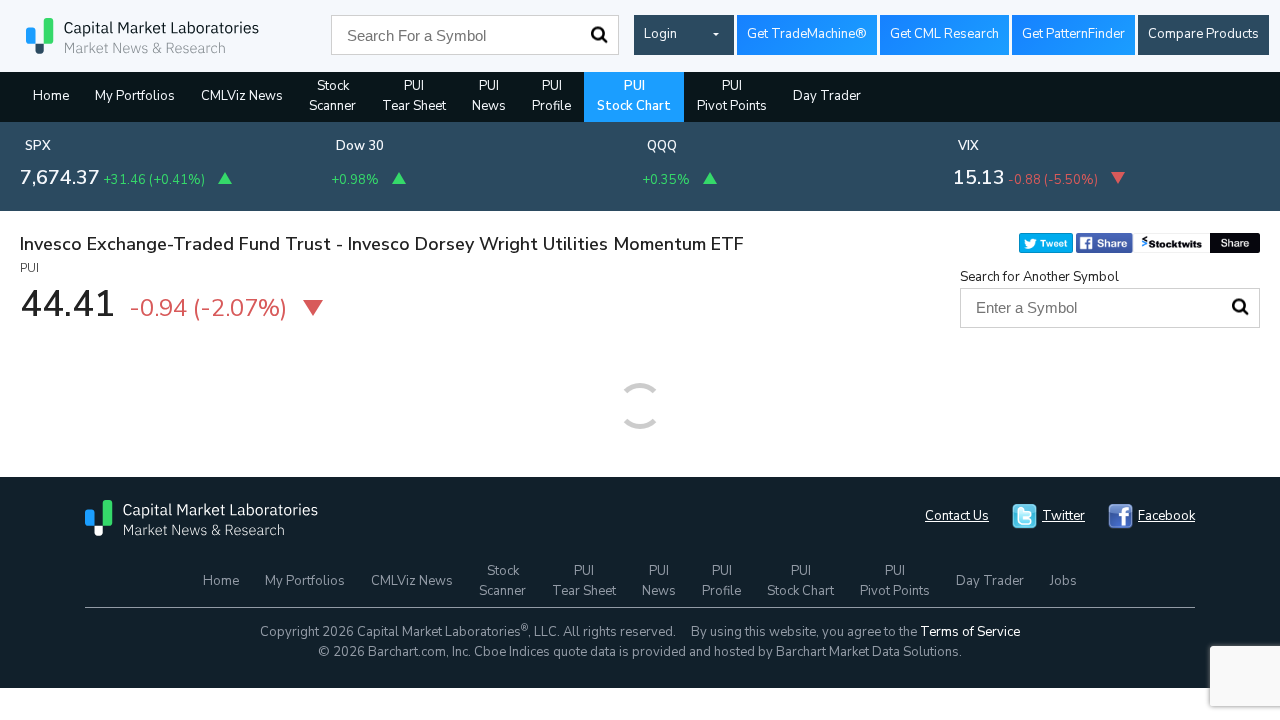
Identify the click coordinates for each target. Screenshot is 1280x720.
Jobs (1063, 581)
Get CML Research (944, 34)
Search (599, 35)
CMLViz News (242, 96)
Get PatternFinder (1073, 34)
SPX (38, 146)
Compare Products (1203, 34)
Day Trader (827, 96)
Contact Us (957, 516)
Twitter (1063, 516)
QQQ (662, 146)
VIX (968, 146)
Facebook (1166, 516)
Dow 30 (360, 146)
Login (660, 34)
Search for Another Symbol (1039, 277)
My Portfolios (135, 96)
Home (51, 96)
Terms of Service (970, 632)
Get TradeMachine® (807, 34)
